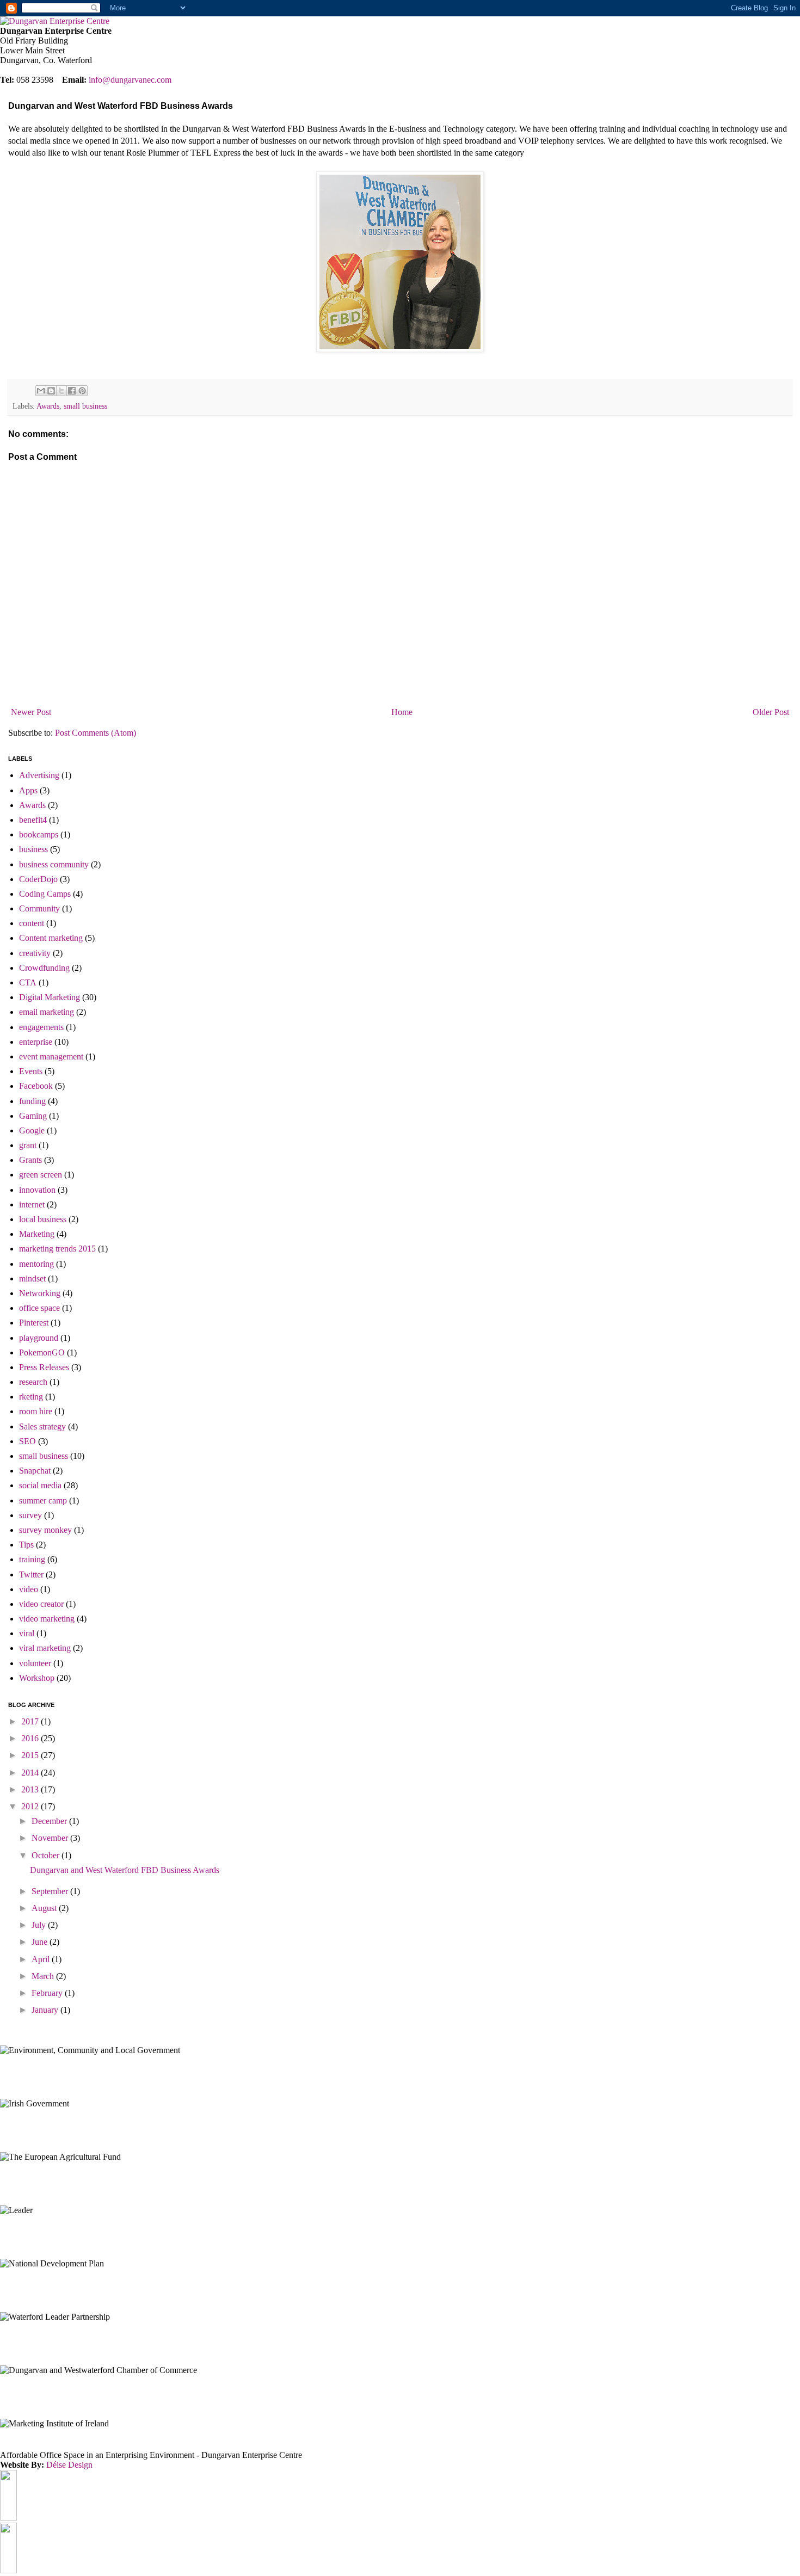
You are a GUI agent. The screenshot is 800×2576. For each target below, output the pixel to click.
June (41, 1942)
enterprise (36, 1042)
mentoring (36, 1264)
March (44, 1976)
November (51, 1838)
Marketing (37, 1234)
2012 (31, 1806)
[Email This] (41, 391)
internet (32, 1204)
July (40, 1925)
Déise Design (69, 2465)
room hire (36, 1411)
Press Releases (44, 1367)
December (50, 1821)
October (47, 1855)
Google (32, 1130)
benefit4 (33, 820)
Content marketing (51, 938)
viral (27, 1633)
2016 (31, 1738)
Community (39, 908)
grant (28, 1145)
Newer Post (31, 712)
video (29, 1589)
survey (30, 1515)
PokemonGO (42, 1352)
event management (51, 1056)
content (32, 923)
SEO (27, 1441)
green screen (41, 1175)
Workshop (37, 1678)
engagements (41, 1027)
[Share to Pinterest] (82, 391)
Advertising (39, 775)
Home (402, 712)
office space (39, 1308)
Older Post (771, 712)
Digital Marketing (50, 997)
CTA (28, 982)
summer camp (43, 1500)
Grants (30, 1160)
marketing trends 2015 (57, 1249)
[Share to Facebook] (72, 391)
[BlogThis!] (51, 391)
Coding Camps (45, 894)
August (45, 1908)
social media (40, 1485)
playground (39, 1338)
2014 (31, 1773)
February (48, 1993)
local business (43, 1219)
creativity (35, 953)
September (51, 1891)
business (33, 849)
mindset (32, 1278)
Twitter (31, 1574)
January (46, 2010)
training (32, 1559)
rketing (31, 1397)
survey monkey (45, 1530)
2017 (31, 1721)
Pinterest (34, 1323)
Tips (26, 1545)
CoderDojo (38, 879)
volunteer (35, 1663)
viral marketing (45, 1648)
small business (85, 406)
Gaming (33, 1116)
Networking (40, 1293)
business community (54, 864)
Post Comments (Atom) (96, 733)
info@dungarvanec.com (130, 80)
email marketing (47, 1012)
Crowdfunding (44, 968)
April (42, 1959)
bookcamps (39, 834)
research (33, 1382)
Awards (48, 406)
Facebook (36, 1086)
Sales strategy (42, 1426)
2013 (31, 1789)
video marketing (47, 1619)
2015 (31, 1755)
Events (31, 1071)
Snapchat (35, 1471)
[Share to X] (61, 391)
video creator (41, 1604)
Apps (28, 790)
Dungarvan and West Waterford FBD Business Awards (125, 1870)
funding (32, 1101)
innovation (37, 1190)
